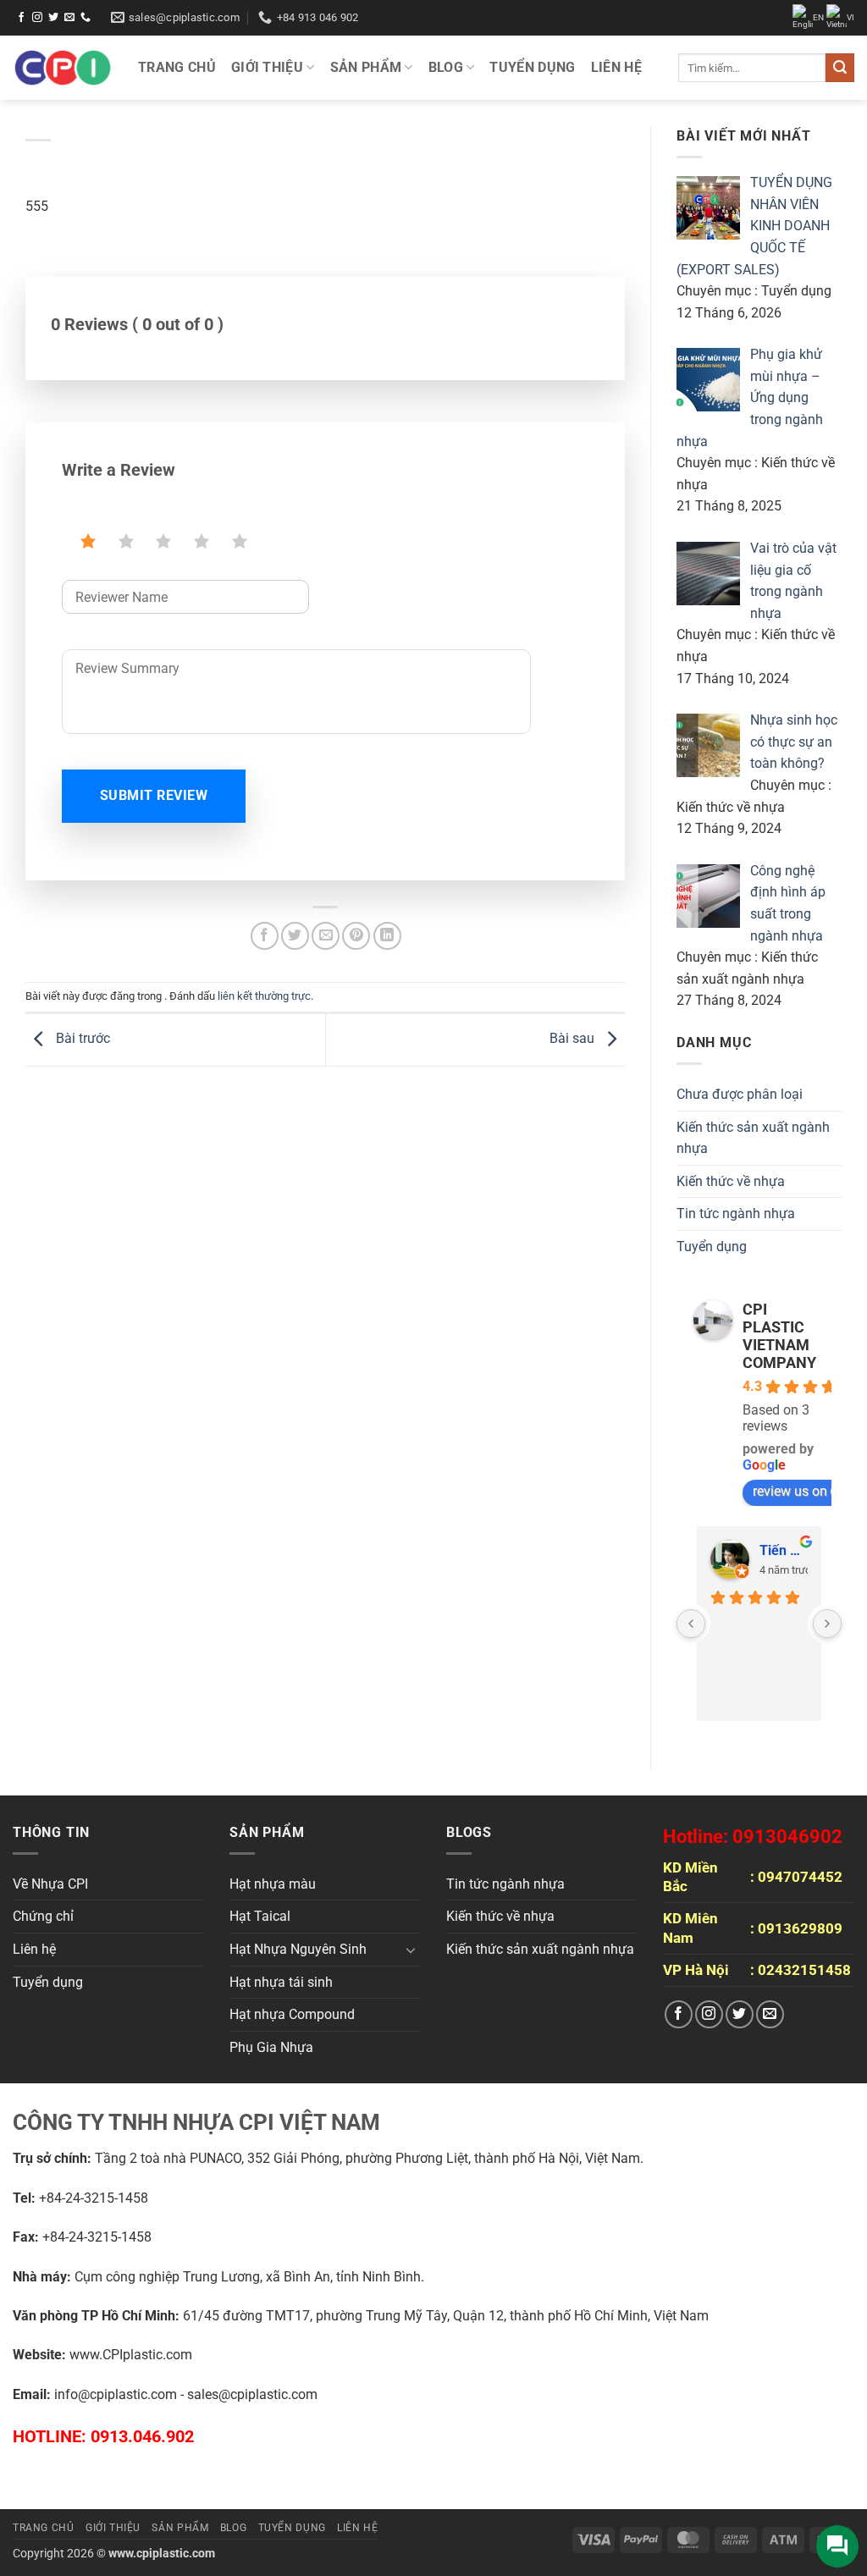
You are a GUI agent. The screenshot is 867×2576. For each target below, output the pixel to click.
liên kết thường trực (264, 996)
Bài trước (81, 1039)
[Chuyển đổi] (411, 1950)
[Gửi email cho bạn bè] (326, 936)
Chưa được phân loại (740, 1094)
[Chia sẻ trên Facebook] (265, 936)
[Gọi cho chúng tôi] (86, 18)
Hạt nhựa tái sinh (281, 1982)
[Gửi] (840, 68)
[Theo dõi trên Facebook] (21, 18)
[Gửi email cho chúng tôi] (69, 18)
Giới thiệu (267, 67)
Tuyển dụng (532, 67)
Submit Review (154, 796)
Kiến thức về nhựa (731, 1181)
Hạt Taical (260, 1916)
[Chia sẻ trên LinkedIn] (387, 936)
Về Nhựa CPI (50, 1884)
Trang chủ (177, 67)
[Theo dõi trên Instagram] (37, 18)
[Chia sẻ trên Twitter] (295, 936)
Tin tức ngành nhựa (736, 1214)
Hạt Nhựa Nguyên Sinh (298, 1949)
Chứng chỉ (43, 1916)
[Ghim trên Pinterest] (356, 936)
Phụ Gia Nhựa (271, 2047)
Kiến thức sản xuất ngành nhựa (753, 1138)
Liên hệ (616, 67)
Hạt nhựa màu (273, 1884)
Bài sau (574, 1039)
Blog (446, 67)
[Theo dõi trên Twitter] (53, 18)
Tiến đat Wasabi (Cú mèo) (784, 1550)
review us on (790, 1491)
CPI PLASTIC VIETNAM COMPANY (779, 1336)
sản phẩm (366, 67)
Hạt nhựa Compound (292, 2014)
